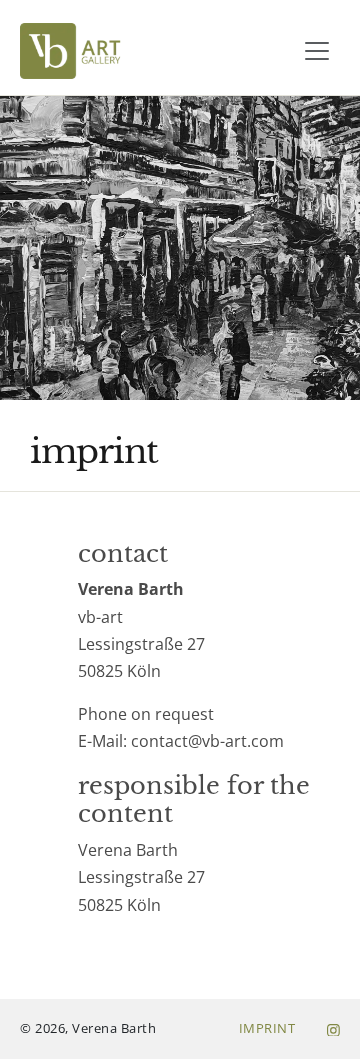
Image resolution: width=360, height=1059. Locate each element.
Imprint (267, 1028)
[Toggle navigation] (317, 51)
